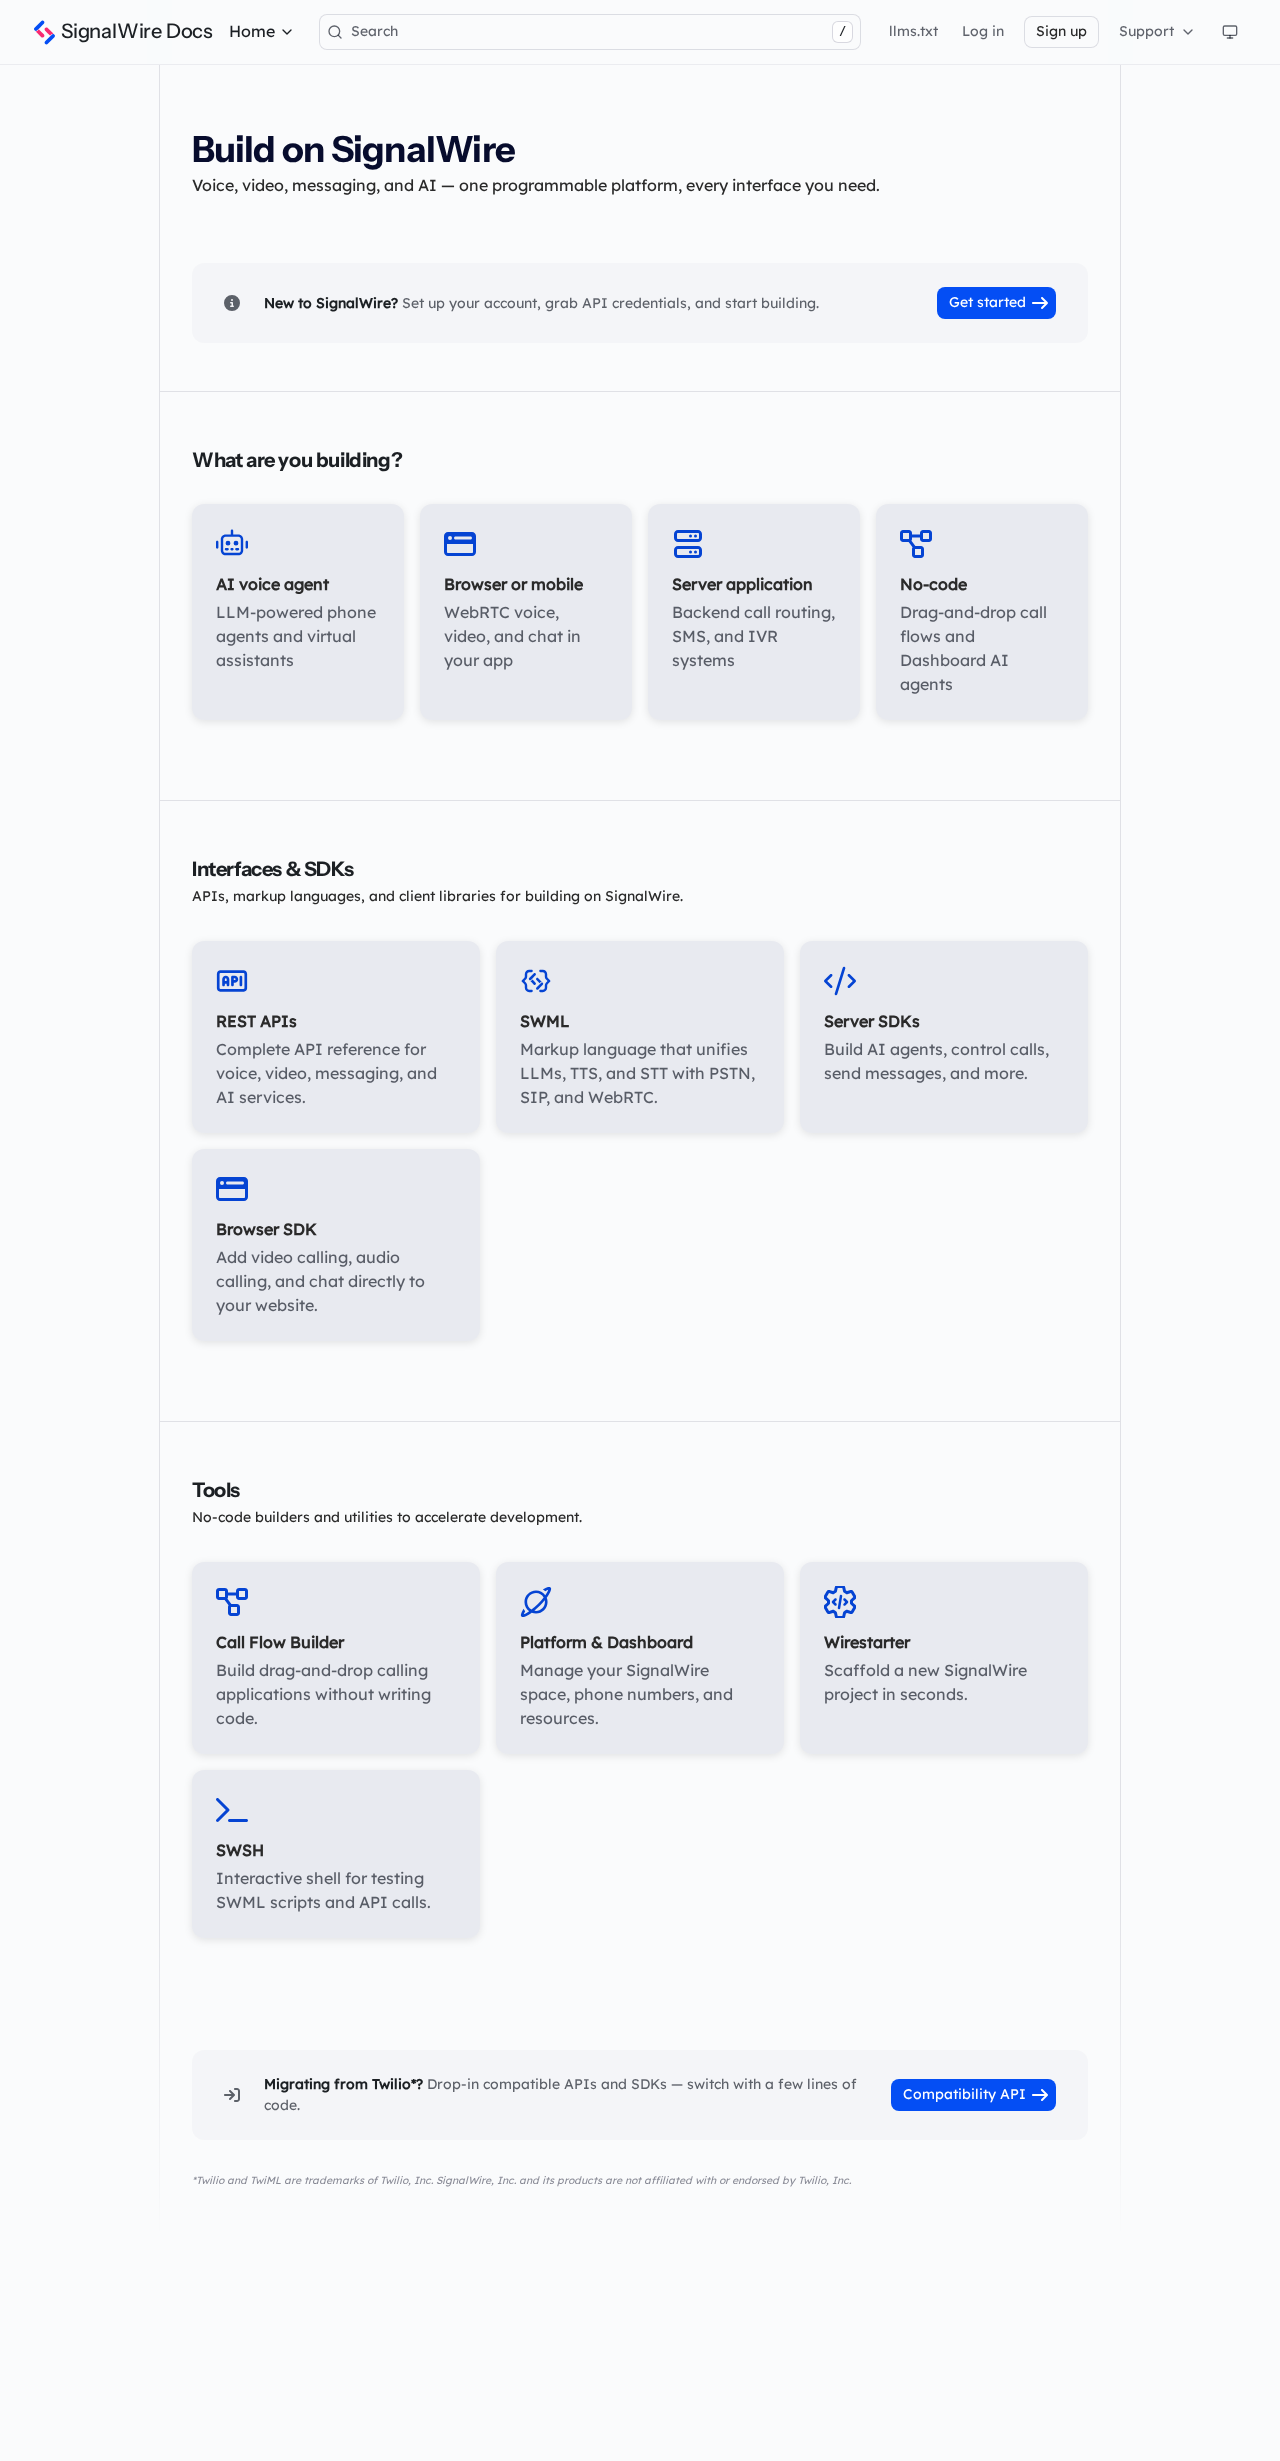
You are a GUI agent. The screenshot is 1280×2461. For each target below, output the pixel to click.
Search (598, 31)
